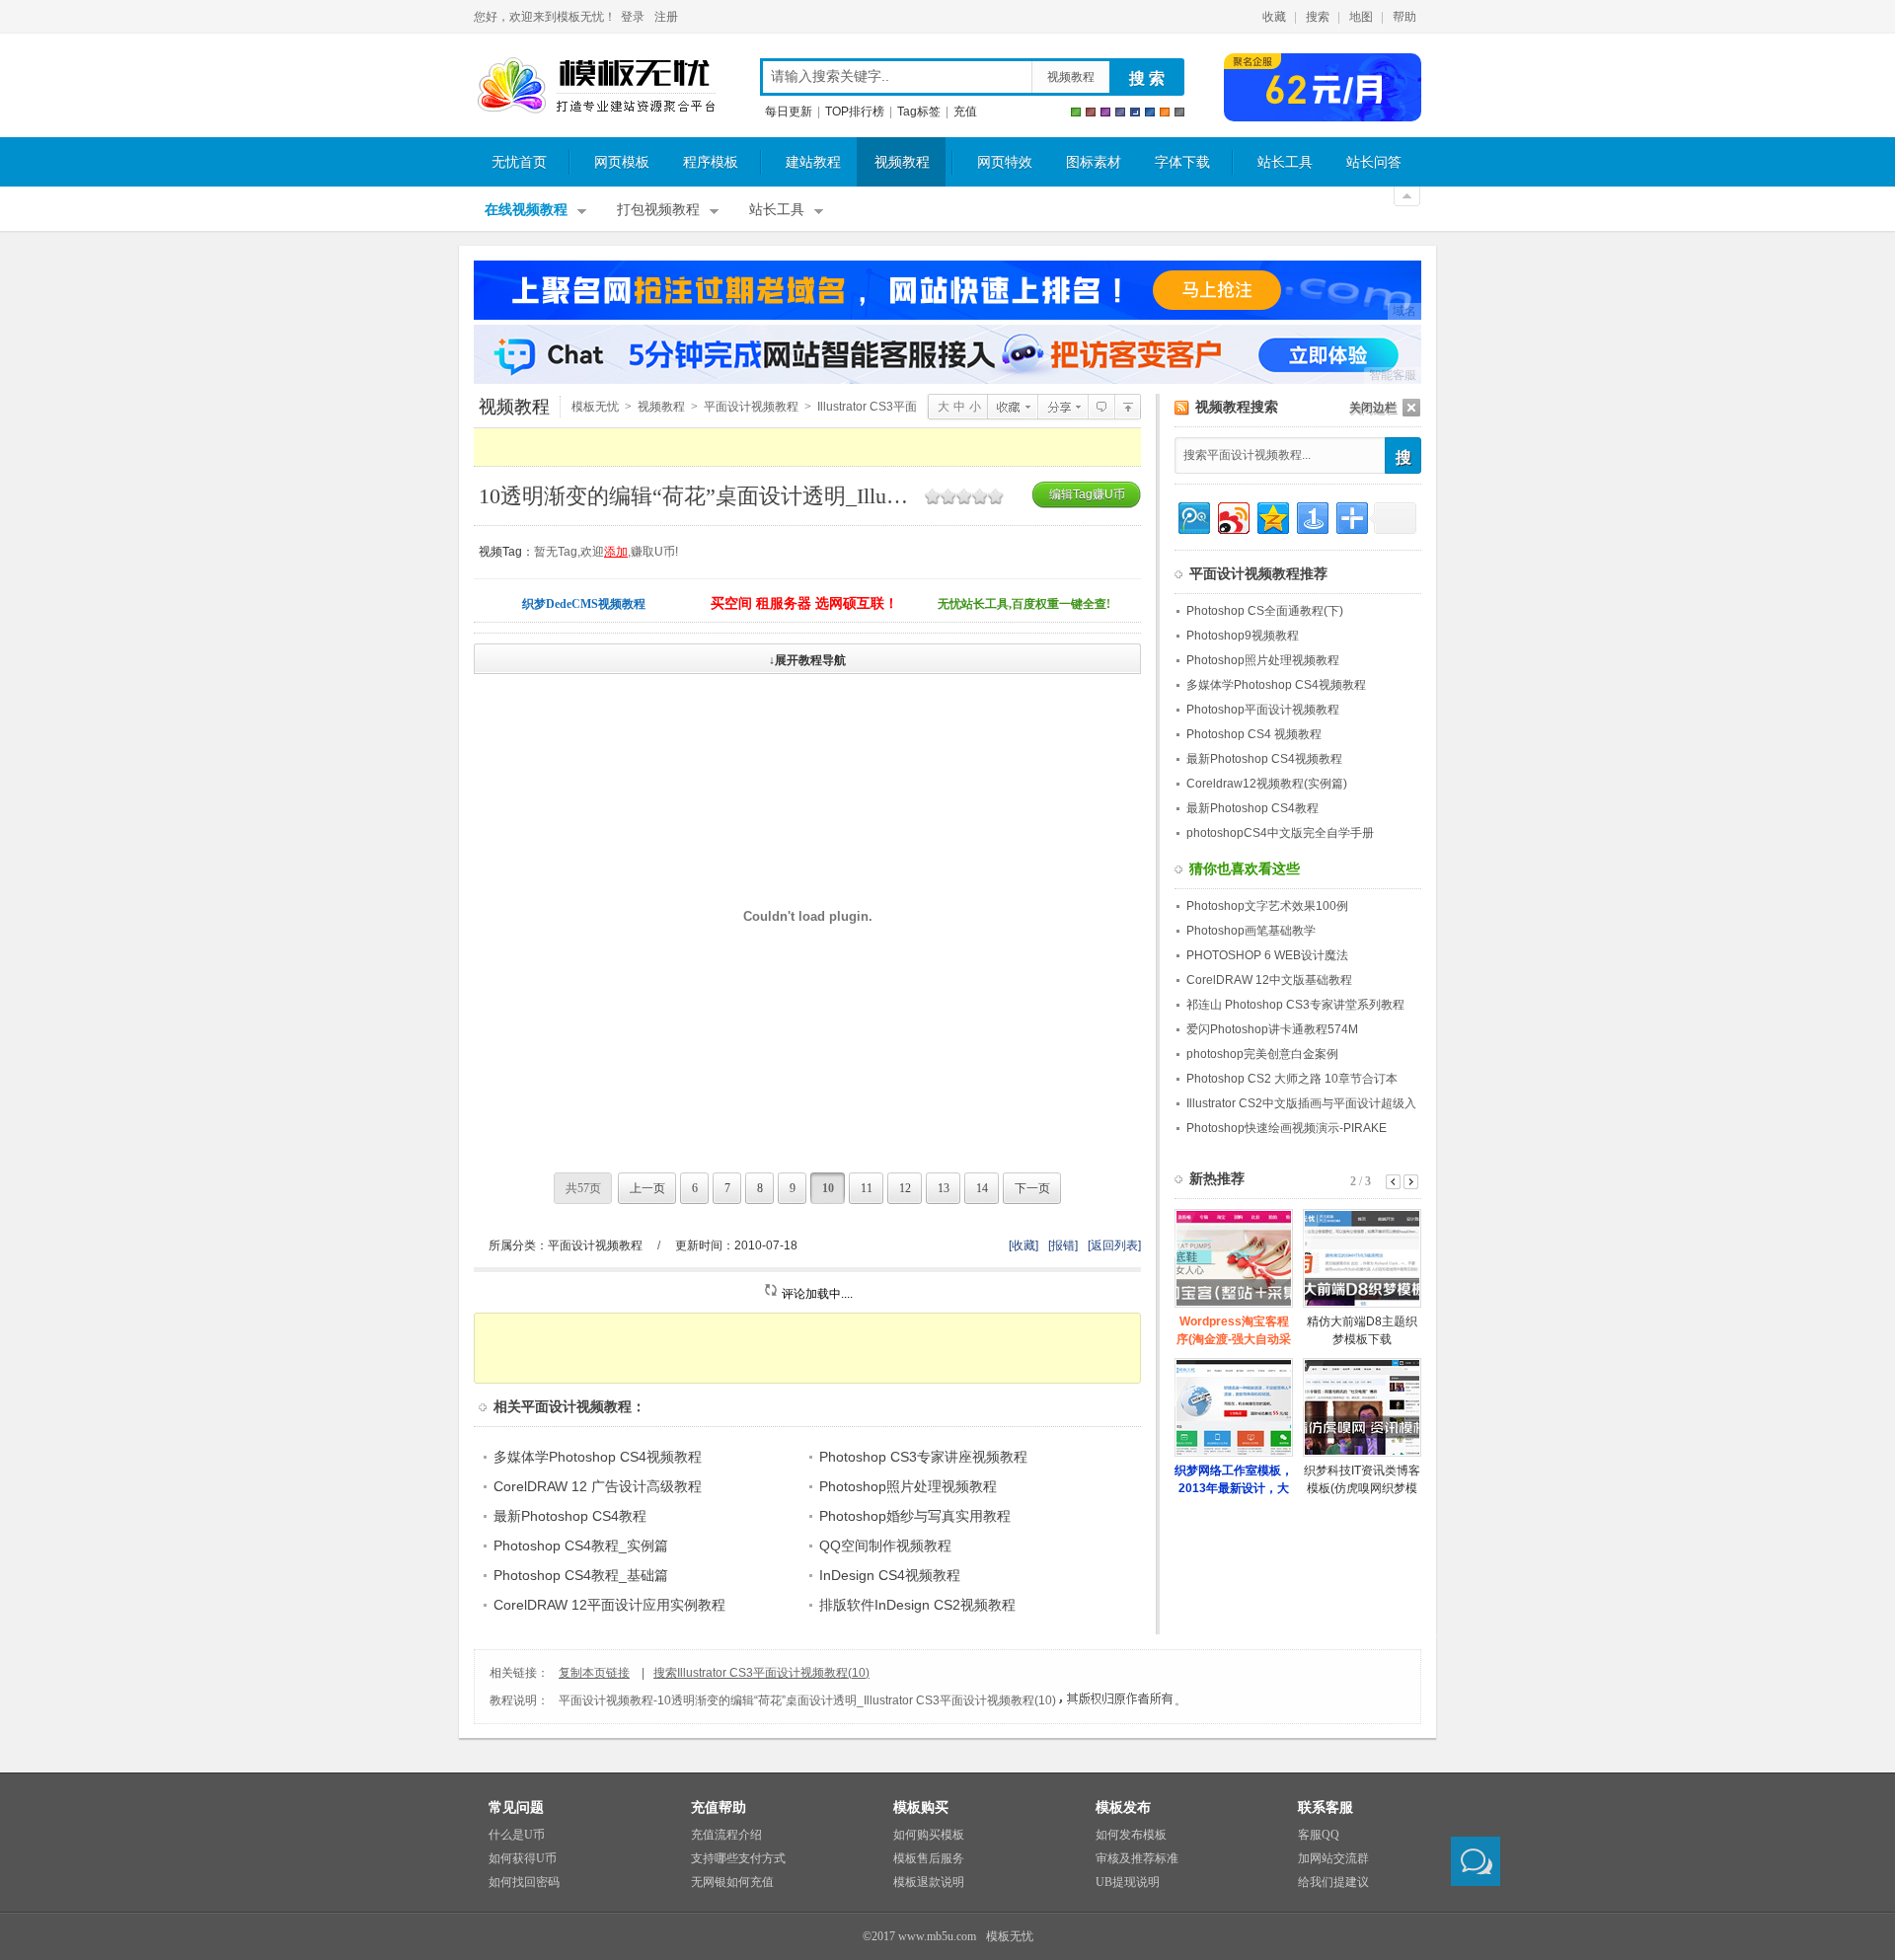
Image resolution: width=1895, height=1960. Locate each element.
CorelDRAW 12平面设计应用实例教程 (609, 1605)
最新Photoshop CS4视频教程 (1264, 759)
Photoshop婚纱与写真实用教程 (915, 1516)
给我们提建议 (1333, 1882)
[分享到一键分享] (1311, 516)
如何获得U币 (523, 1858)
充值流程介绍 (726, 1835)
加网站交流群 (1333, 1858)
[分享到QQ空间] (1272, 516)
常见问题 (516, 1808)
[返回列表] (1114, 1245)
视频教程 (1071, 77)
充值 (965, 112)
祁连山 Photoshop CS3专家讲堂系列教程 (1295, 1005)
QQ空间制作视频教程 (885, 1545)
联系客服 (1326, 1808)
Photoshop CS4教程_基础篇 (581, 1575)
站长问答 (1374, 162)
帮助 (1404, 17)
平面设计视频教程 (751, 407)
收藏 (1274, 17)
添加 (616, 552)
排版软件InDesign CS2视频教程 (917, 1605)
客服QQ (1319, 1835)
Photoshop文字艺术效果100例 (1267, 906)
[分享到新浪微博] (1232, 516)
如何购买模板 (929, 1835)
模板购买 (921, 1808)
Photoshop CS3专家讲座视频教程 (923, 1457)
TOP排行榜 (855, 112)
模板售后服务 (929, 1858)
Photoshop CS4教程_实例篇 (581, 1545)
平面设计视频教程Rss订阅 (1182, 408)
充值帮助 (719, 1808)
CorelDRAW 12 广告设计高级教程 (598, 1486)
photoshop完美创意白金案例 (1262, 1054)
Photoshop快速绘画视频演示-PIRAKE (1287, 1128)
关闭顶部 (1407, 196)
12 (905, 1188)
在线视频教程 (526, 210)
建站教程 (813, 162)
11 (867, 1188)
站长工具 (1285, 162)
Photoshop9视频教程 (1243, 636)
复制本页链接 (594, 1673)
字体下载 (1182, 162)
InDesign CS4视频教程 (890, 1575)
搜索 (1318, 17)
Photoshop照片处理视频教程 (908, 1486)
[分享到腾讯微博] (1193, 516)
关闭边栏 (1373, 408)
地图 (1361, 17)
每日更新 (789, 112)
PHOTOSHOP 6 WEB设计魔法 (1267, 955)
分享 (1062, 407)
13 (944, 1188)
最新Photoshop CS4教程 (570, 1516)
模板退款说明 (929, 1882)
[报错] (1063, 1245)
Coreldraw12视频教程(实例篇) (1267, 784)
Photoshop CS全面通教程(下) (1265, 611)
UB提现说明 (1128, 1882)
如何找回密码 (524, 1882)
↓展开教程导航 (807, 660)
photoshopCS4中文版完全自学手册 (1280, 833)
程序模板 (711, 162)
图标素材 (1094, 162)
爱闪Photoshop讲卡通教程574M (1272, 1029)
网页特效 (1005, 162)
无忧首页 (519, 162)
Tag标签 (919, 112)
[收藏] (1023, 1245)
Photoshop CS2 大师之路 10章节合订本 (1292, 1079)
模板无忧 (596, 86)
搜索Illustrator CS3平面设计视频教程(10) (761, 1673)
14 (982, 1188)
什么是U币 (517, 1835)
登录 (633, 17)
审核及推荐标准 (1137, 1858)
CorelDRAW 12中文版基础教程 (1269, 980)
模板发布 (1123, 1808)
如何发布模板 (1131, 1835)
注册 (666, 17)
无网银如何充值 (732, 1882)
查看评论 (1101, 407)
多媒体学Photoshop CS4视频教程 (598, 1457)
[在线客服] (1476, 1861)
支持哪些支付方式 (738, 1858)
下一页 (1032, 1188)
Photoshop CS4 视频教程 (1254, 734)
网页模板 (622, 162)
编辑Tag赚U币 (1087, 494)
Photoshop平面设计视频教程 (1263, 710)
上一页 (647, 1188)
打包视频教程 (658, 210)
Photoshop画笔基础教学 (1251, 931)
